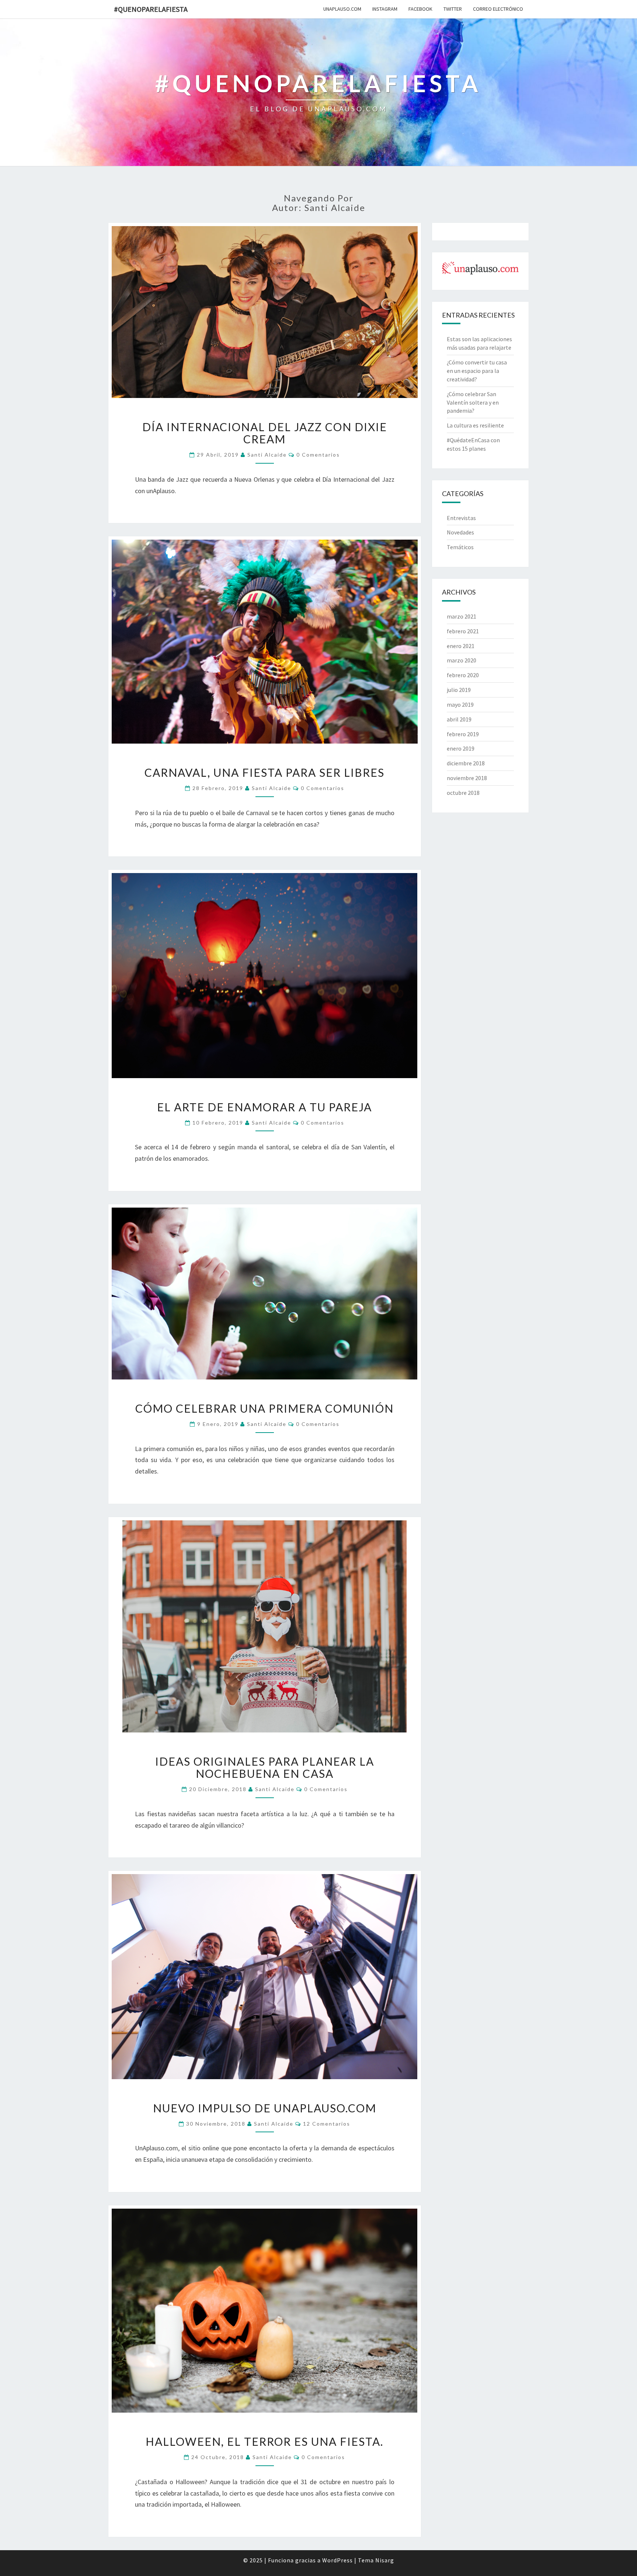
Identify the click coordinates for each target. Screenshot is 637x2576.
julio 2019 (459, 690)
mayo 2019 (460, 704)
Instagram (385, 9)
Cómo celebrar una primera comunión (264, 1408)
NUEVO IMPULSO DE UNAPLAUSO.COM (265, 2108)
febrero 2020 (463, 675)
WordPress (337, 2560)
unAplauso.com (342, 9)
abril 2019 (459, 719)
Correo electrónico (498, 9)
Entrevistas (461, 518)
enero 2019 (461, 748)
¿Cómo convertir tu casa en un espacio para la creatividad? (477, 371)
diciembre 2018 (466, 763)
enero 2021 (461, 646)
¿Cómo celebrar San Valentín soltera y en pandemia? (473, 402)
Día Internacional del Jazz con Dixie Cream (265, 433)
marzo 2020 (462, 660)
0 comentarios (318, 455)
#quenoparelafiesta (151, 9)
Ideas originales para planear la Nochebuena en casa (265, 1767)
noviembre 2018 (467, 778)
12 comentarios (327, 2124)
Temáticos (460, 547)
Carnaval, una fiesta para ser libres (264, 772)
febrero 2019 (463, 734)
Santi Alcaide (267, 455)
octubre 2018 (463, 793)
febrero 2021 (463, 631)
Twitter (453, 9)
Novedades (460, 532)
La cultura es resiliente (475, 425)
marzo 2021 (462, 616)
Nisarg (385, 2560)
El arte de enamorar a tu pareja (264, 1107)
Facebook (420, 9)
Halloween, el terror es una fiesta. (264, 2441)
